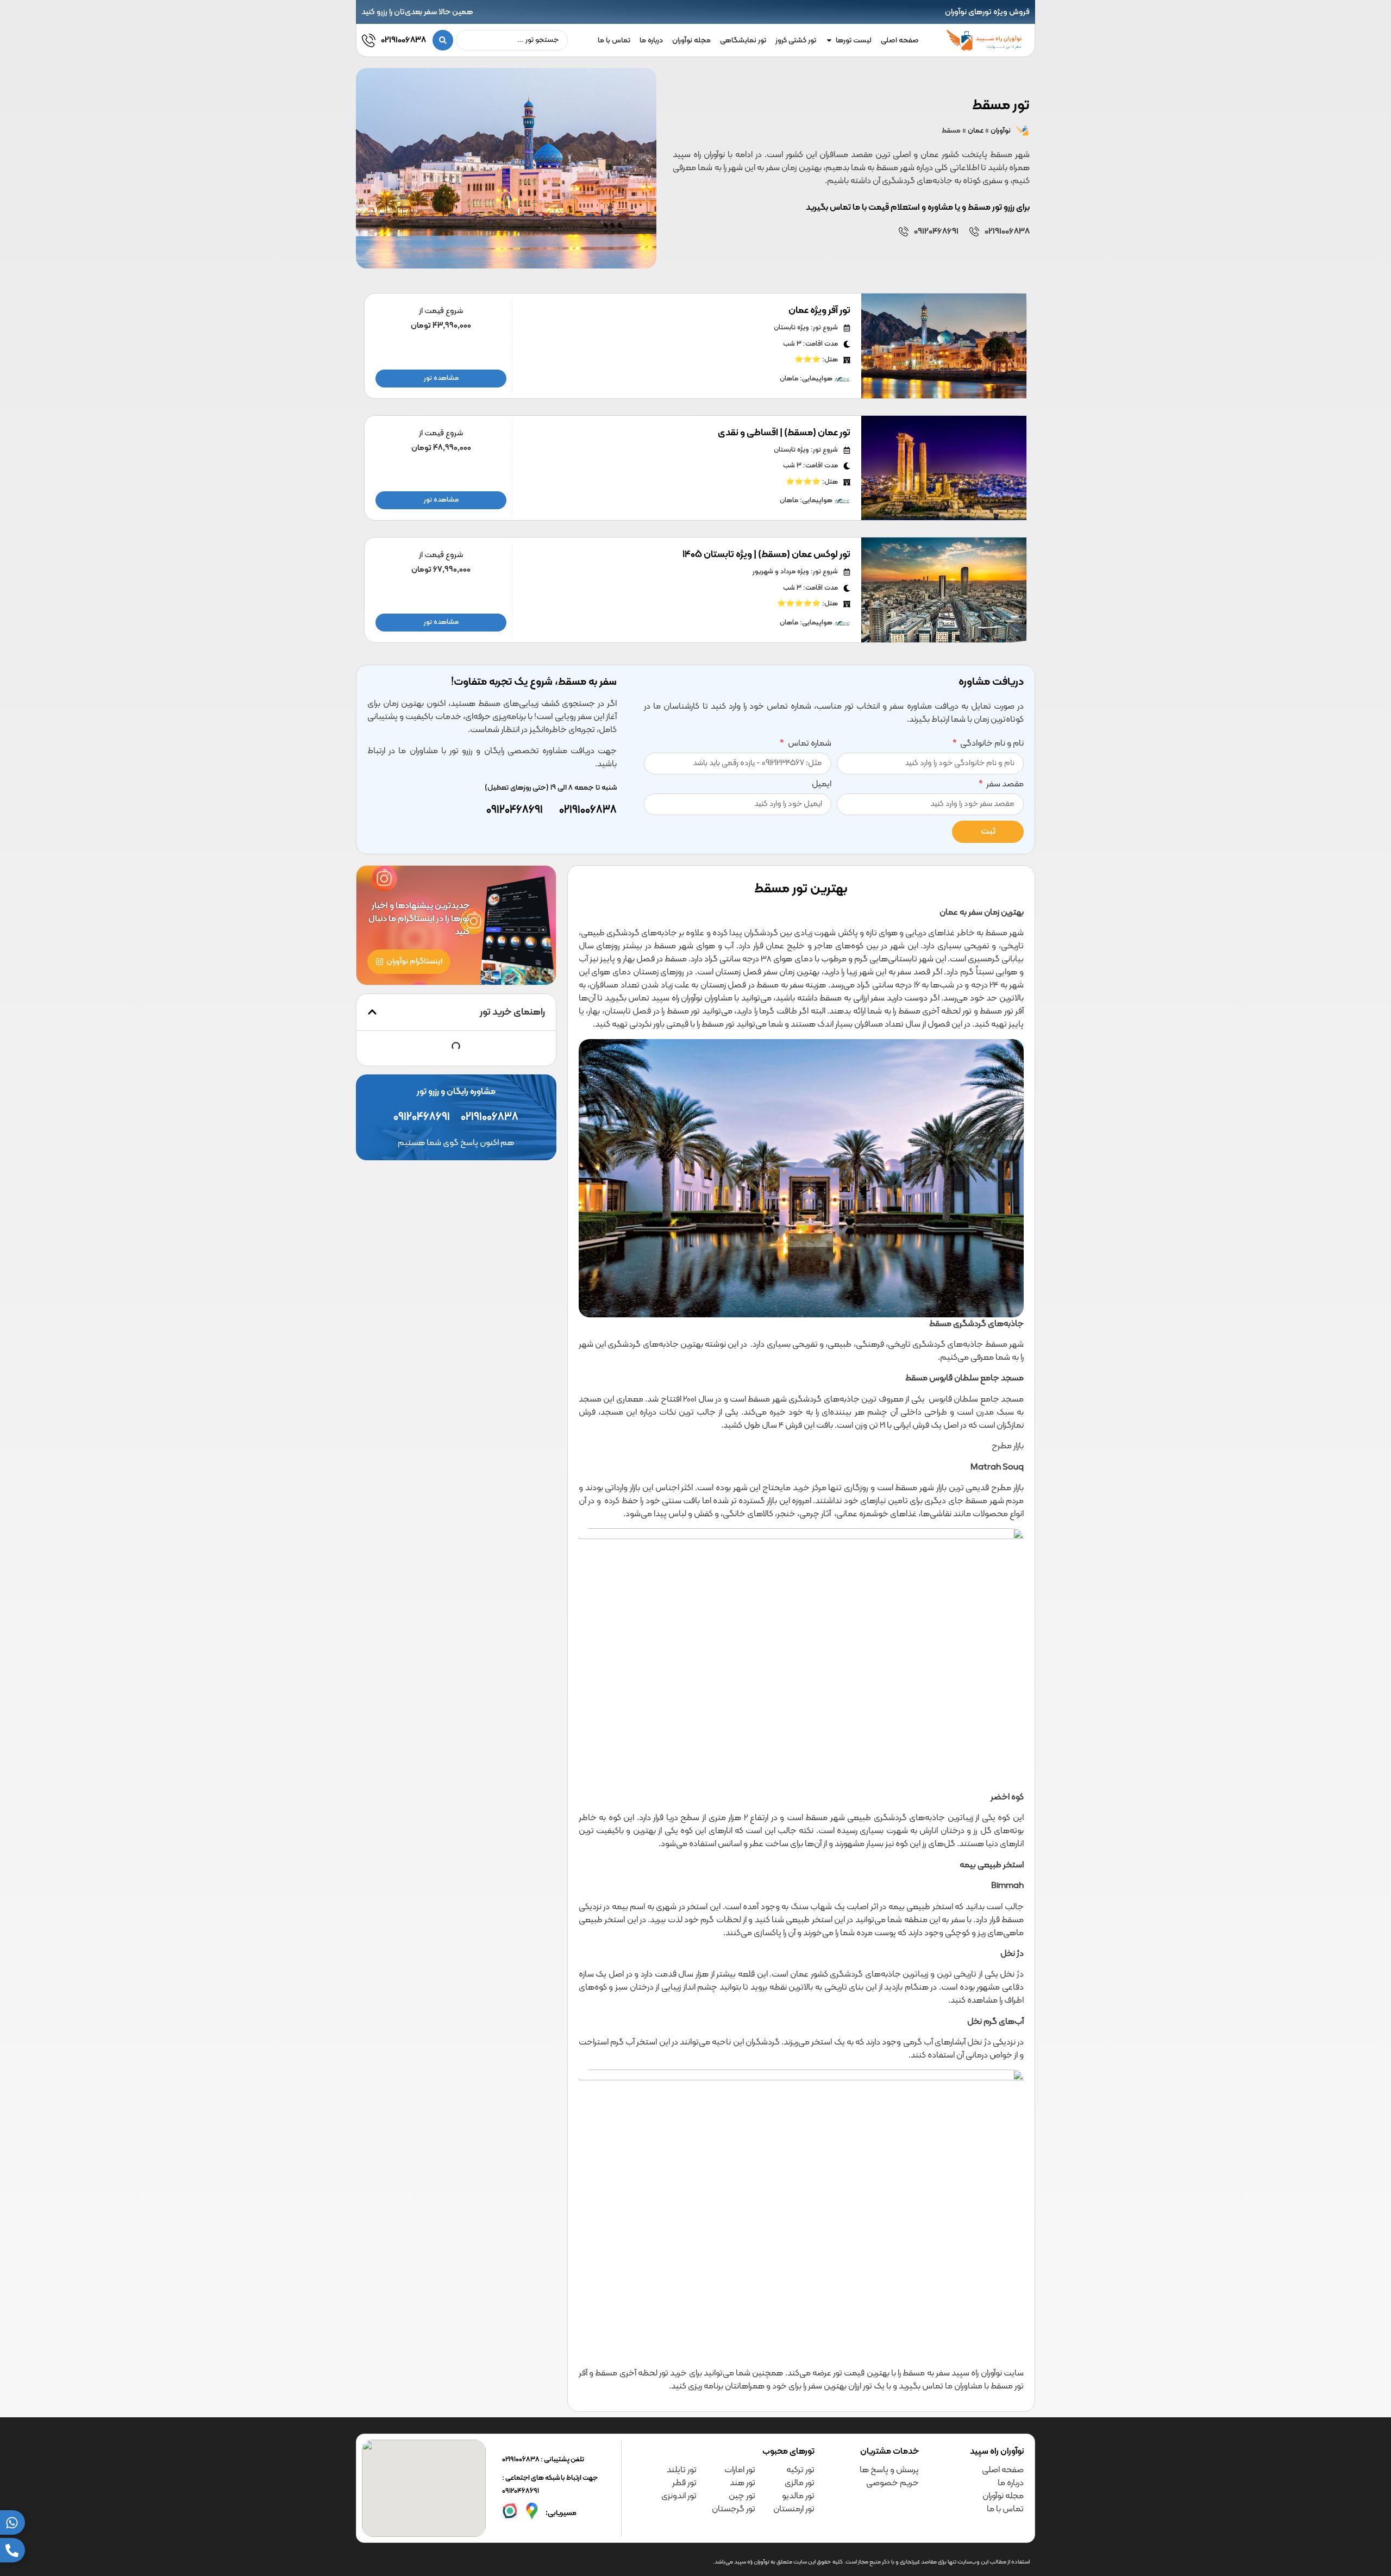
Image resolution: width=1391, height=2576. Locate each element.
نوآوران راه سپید (997, 2452)
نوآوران (1001, 131)
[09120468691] (904, 232)
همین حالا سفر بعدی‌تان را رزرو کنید (417, 12)
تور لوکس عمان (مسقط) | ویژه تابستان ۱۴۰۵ (766, 555)
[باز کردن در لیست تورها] (829, 40)
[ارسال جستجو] (443, 40)
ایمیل (822, 785)
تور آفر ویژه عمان (819, 311)
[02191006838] (369, 40)
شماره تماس (809, 745)
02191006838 (403, 40)
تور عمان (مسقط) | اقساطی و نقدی (784, 433)
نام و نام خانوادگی (991, 745)
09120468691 (936, 232)
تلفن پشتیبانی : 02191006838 (543, 2460)
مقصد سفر (1004, 785)
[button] (372, 1012)
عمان (976, 131)
